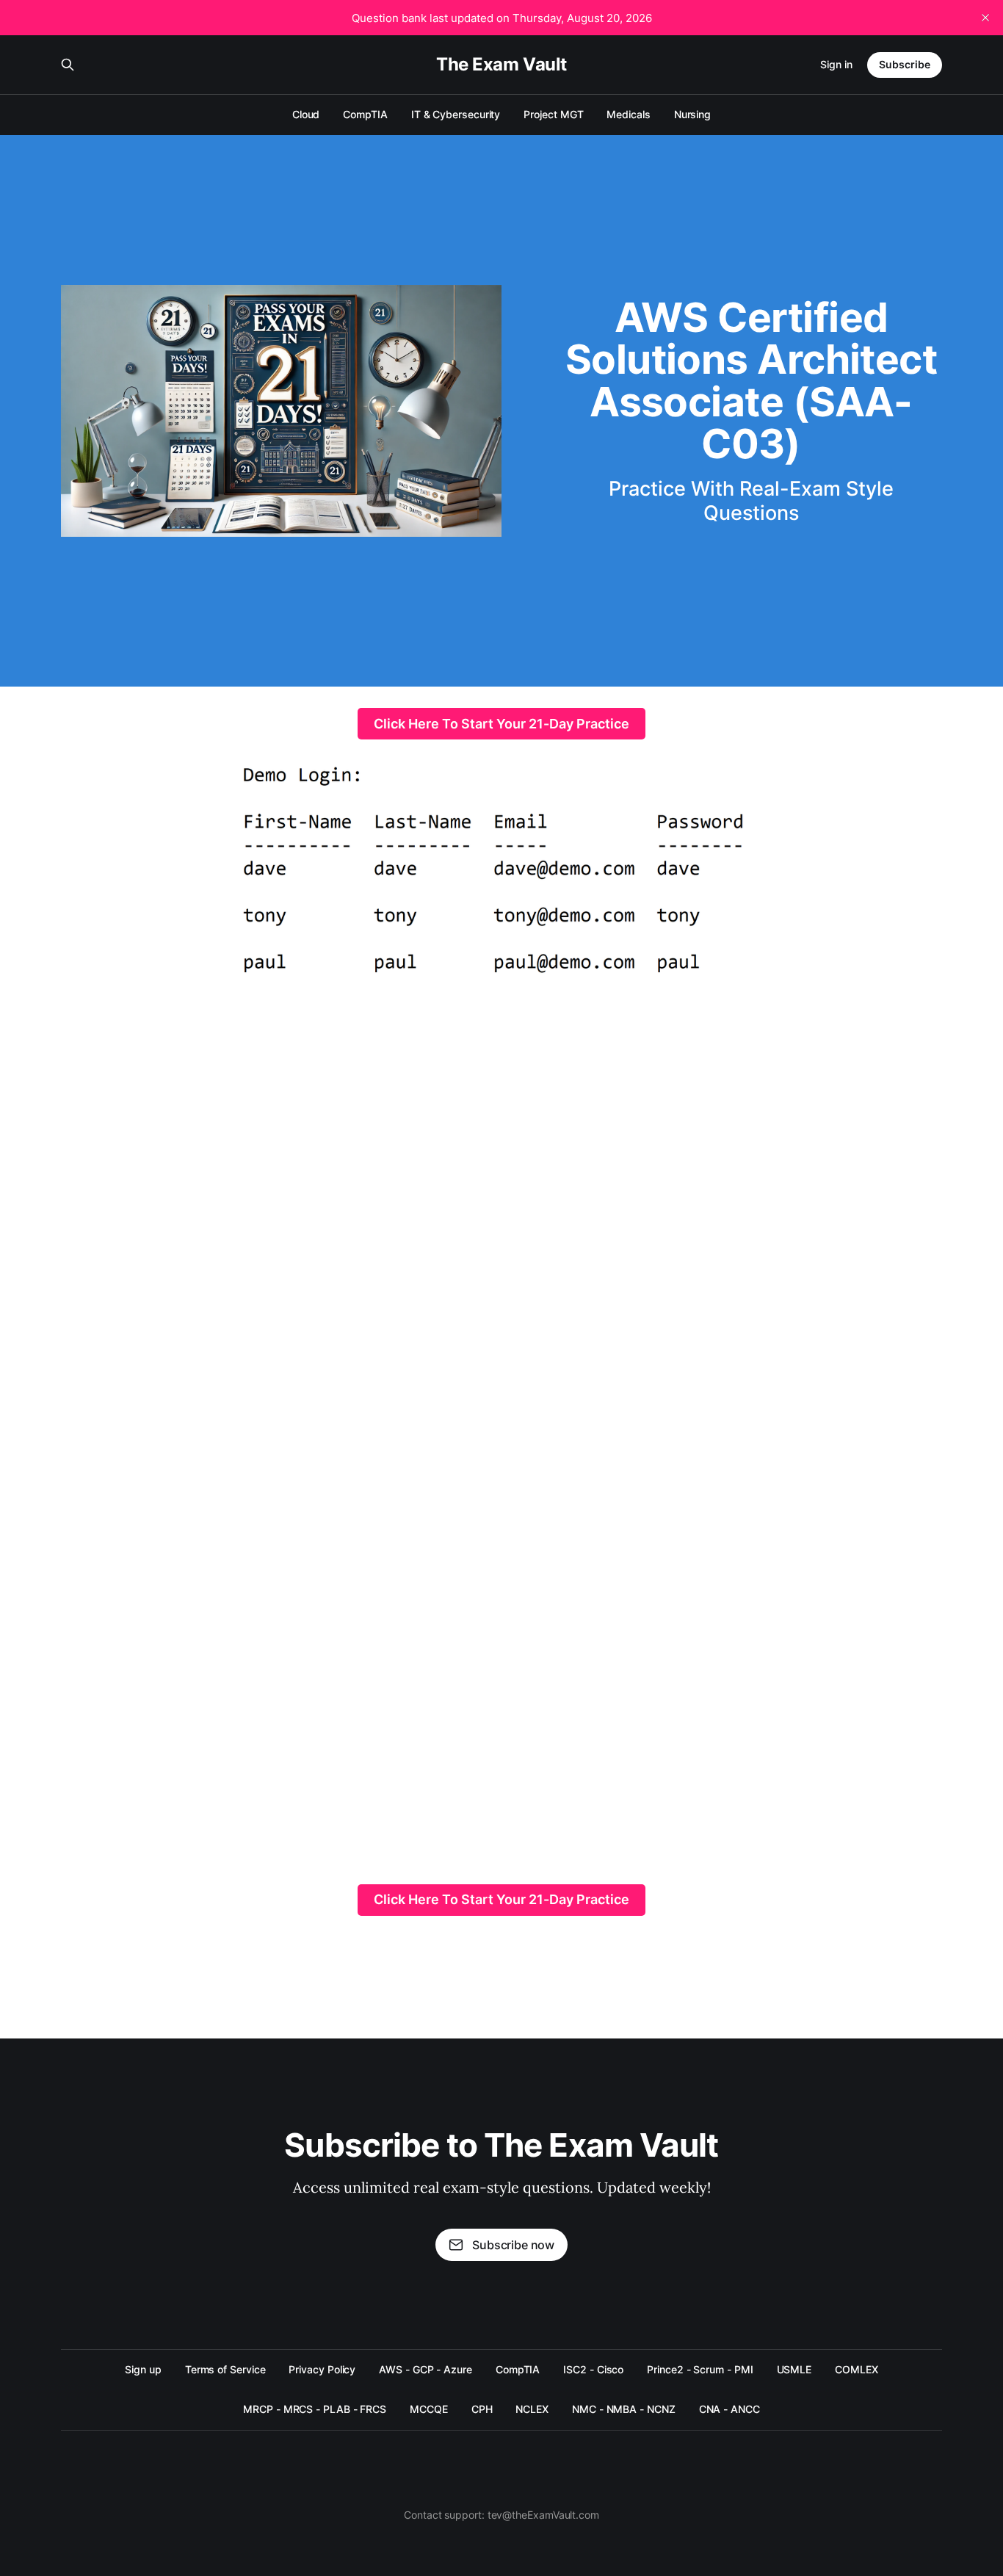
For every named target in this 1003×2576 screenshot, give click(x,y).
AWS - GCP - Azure (426, 2369)
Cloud (306, 114)
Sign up (143, 2369)
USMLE (794, 2369)
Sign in (836, 64)
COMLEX (857, 2369)
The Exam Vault (501, 65)
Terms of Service (225, 2369)
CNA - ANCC (729, 2409)
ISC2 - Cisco (593, 2369)
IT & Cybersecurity (456, 114)
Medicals (628, 114)
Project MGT (553, 114)
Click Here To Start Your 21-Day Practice (501, 724)
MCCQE (429, 2409)
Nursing (692, 114)
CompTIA (365, 114)
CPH (482, 2409)
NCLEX (532, 2409)
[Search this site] (68, 65)
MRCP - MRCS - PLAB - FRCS (315, 2409)
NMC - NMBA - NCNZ (624, 2409)
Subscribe (905, 64)
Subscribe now (513, 2245)
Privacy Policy (322, 2369)
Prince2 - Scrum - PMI (700, 2369)
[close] (985, 18)
